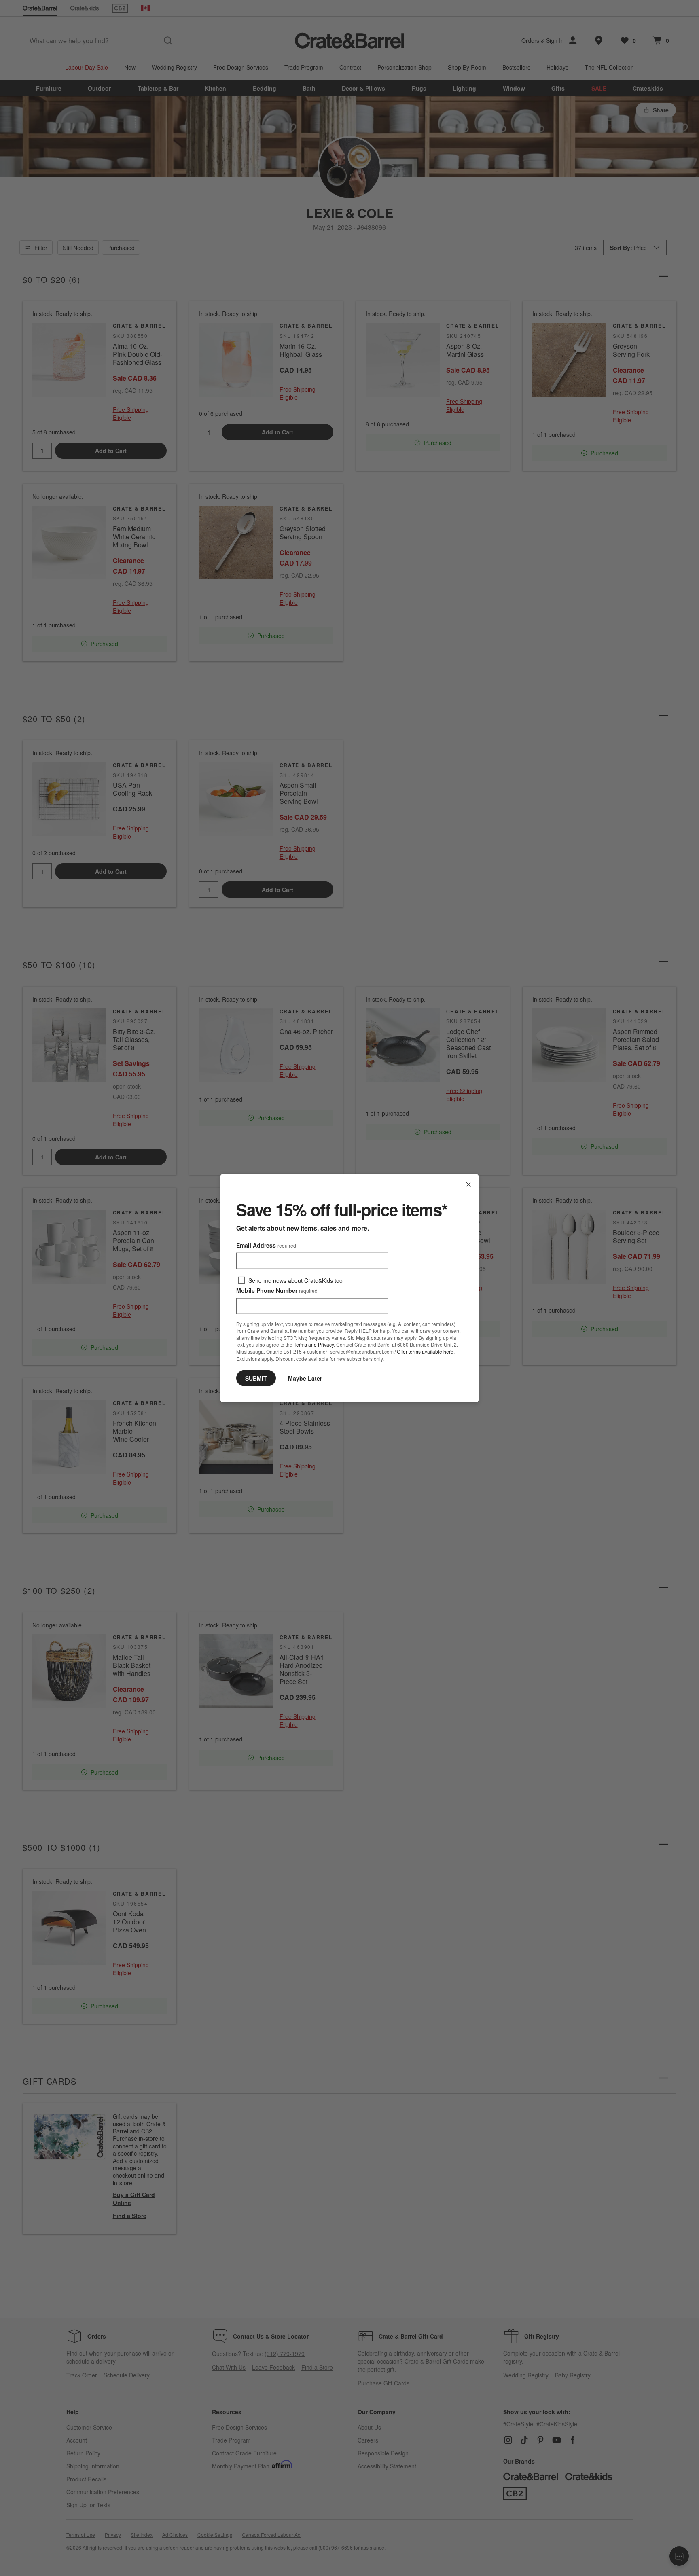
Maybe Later (305, 1378)
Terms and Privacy (314, 1344)
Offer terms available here (425, 1351)
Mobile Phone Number (277, 1290)
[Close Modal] (468, 1184)
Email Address (266, 1245)
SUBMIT (256, 1378)
